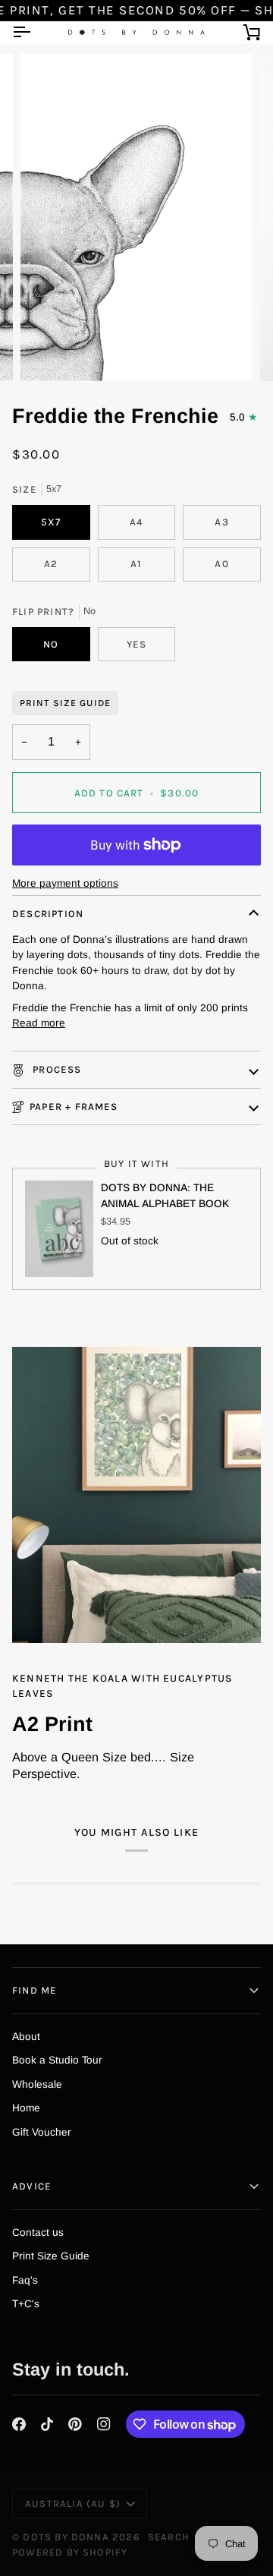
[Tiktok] (47, 2424)
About (26, 2037)
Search (169, 2537)
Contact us (38, 2232)
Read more (39, 1023)
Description (48, 914)
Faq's (25, 2280)
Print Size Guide (65, 703)
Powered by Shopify (70, 2552)
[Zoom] (49, 353)
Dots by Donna (66, 2537)
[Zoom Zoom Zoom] (136, 218)
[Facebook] (19, 2424)
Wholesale (37, 2084)
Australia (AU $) (73, 2503)
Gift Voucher (42, 2132)
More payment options (65, 883)
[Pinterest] (75, 2424)
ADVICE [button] (32, 2186)
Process (56, 1069)
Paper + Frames (74, 1107)
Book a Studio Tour (57, 2060)
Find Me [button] (35, 1990)
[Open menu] (35, 32)
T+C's (26, 2304)
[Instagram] (104, 2424)
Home (26, 2108)
